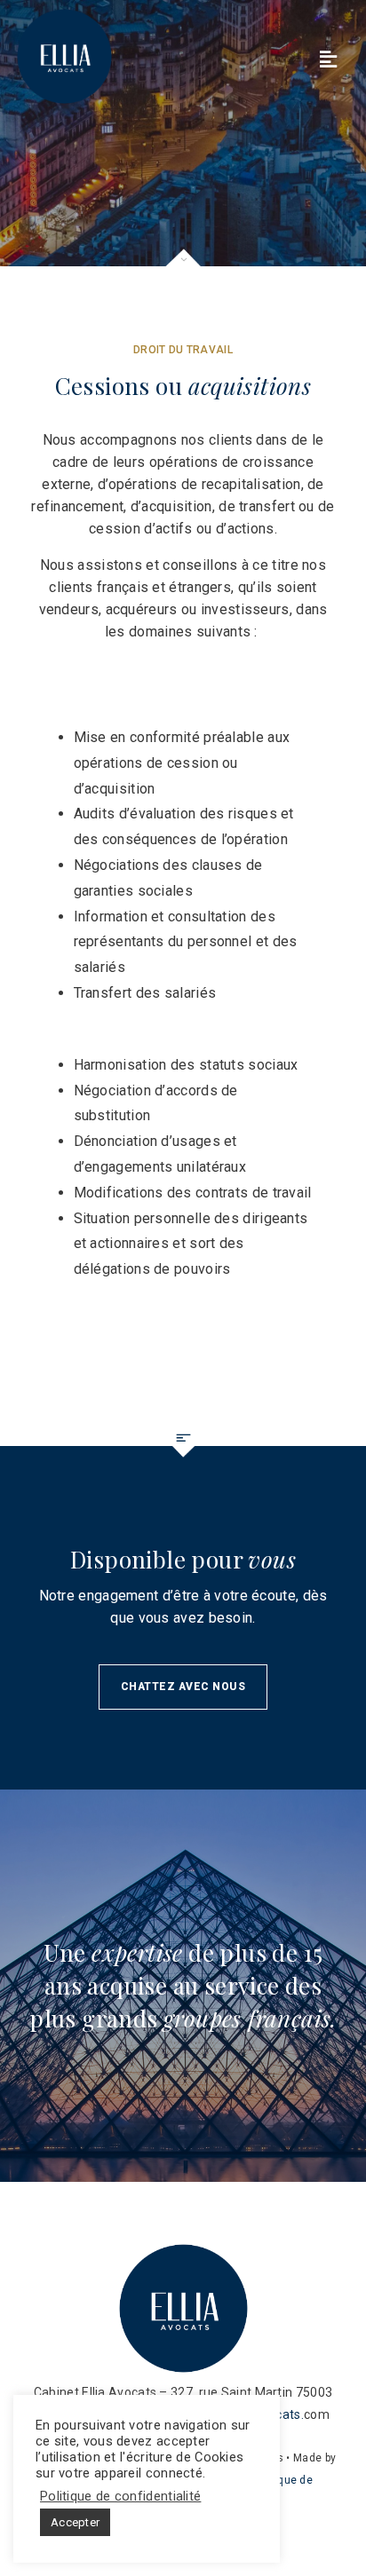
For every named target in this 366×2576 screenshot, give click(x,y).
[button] (183, 1687)
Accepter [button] (75, 2522)
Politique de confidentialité (120, 2496)
